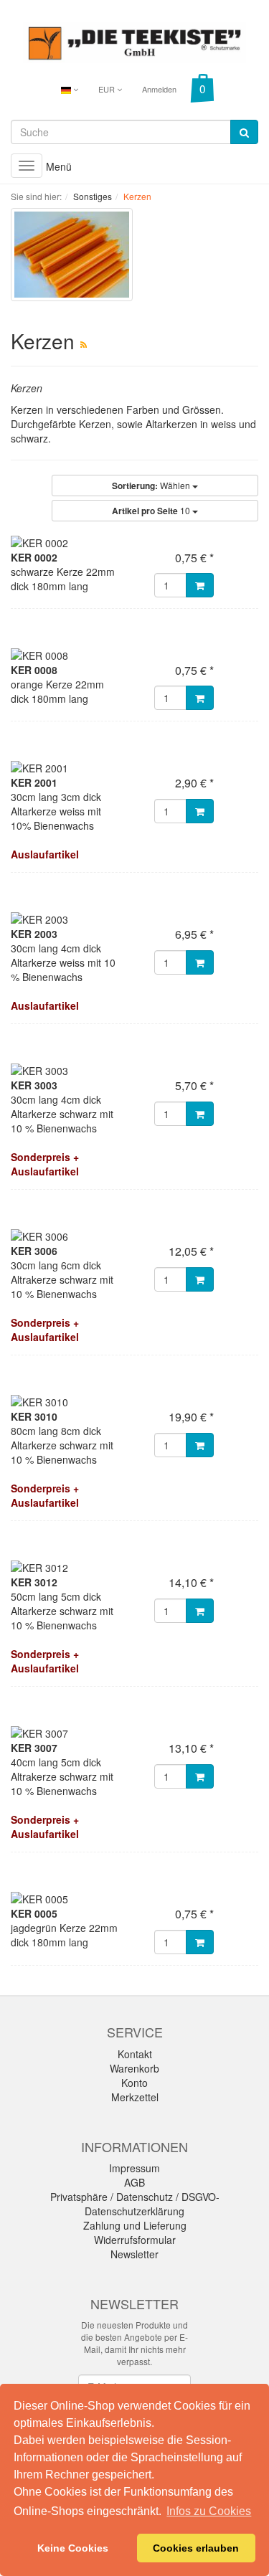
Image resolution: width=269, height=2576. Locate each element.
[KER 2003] (134, 919)
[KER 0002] (134, 543)
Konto (134, 2083)
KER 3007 (34, 1748)
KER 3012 (34, 1582)
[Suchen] (244, 132)
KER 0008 (34, 670)
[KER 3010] (134, 1402)
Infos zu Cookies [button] (209, 2511)
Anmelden (159, 89)
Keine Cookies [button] (73, 2548)
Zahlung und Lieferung (135, 2225)
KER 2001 (34, 782)
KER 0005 (34, 1913)
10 (152, 511)
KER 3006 (34, 1251)
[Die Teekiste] (134, 41)
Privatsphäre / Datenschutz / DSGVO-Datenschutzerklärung (135, 2204)
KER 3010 (34, 1416)
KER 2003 (34, 934)
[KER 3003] (134, 1071)
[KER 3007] (134, 1733)
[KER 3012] (134, 1568)
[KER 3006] (134, 1236)
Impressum (134, 2168)
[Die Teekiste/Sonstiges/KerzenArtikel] (84, 344)
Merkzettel (135, 2097)
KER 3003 (34, 1085)
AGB (134, 2182)
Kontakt (135, 2054)
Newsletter (134, 2254)
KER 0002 (34, 557)
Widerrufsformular (135, 2240)
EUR (108, 89)
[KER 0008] (134, 655)
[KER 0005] (134, 1899)
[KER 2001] (134, 768)
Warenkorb (134, 2068)
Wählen (152, 486)
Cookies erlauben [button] (196, 2548)
